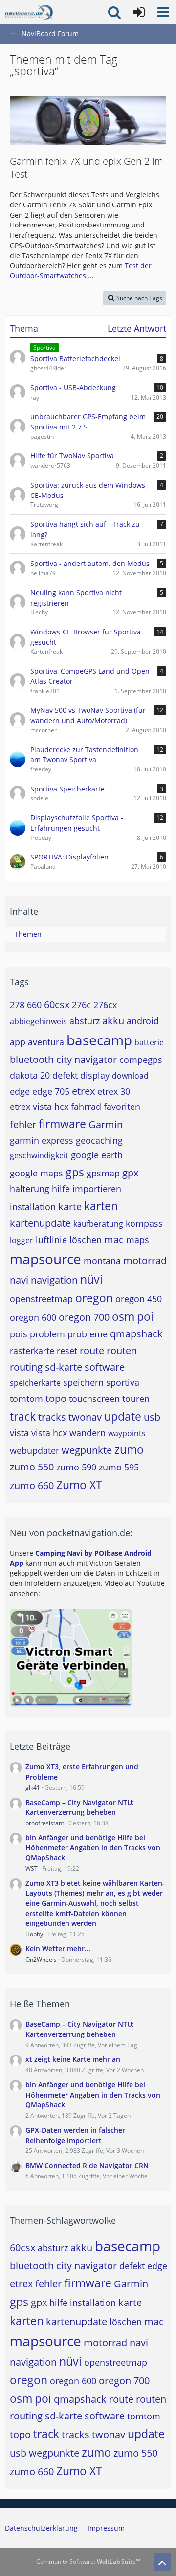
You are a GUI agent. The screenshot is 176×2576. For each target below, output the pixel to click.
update (123, 1416)
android (143, 1021)
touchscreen (94, 1399)
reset (67, 1351)
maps (138, 1240)
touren (136, 1399)
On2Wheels (41, 1959)
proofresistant (45, 1823)
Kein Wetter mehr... (58, 1949)
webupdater (34, 1450)
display (95, 1075)
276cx (105, 1005)
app (18, 1042)
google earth (97, 1155)
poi (145, 1316)
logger (22, 1240)
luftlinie (51, 1240)
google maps (36, 1173)
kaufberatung (98, 1224)
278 (17, 1005)
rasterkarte (32, 1351)
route (92, 1350)
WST (32, 1868)
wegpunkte (87, 1450)
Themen (28, 934)
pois (19, 1334)
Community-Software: (88, 2562)
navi (19, 1280)
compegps (141, 1060)
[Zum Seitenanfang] (162, 2562)
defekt (65, 1075)
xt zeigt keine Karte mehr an (73, 2059)
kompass (144, 1223)
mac (114, 1239)
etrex (83, 1091)
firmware (62, 1124)
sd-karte (64, 1367)
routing (26, 1367)
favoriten (122, 1107)
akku (113, 1021)
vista (19, 1433)
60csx (57, 1005)
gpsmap (103, 1173)
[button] (163, 12)
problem (47, 1334)
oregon (94, 1298)
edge (20, 1091)
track (23, 1416)
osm (123, 1316)
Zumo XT (79, 1485)
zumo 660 (32, 1485)
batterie (149, 1042)
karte (70, 1207)
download (130, 1076)
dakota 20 (30, 1075)
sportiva (123, 1382)
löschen (86, 1240)
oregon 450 (139, 1299)
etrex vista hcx (39, 1107)
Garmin (106, 1124)
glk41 (33, 1788)
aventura (46, 1042)
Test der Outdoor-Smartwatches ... (81, 271)
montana (102, 1261)
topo (56, 1398)
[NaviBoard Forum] (29, 12)
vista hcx (49, 1433)
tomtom (26, 1399)
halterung (30, 1189)
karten (101, 1206)
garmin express (42, 1140)
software (105, 1367)
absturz (85, 1021)
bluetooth (32, 1059)
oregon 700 (84, 1317)
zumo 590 (76, 1467)
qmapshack (136, 1334)
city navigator (87, 1059)
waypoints (127, 1433)
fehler (23, 1124)
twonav (85, 1417)
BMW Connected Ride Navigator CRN (87, 2165)
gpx (130, 1173)
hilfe (61, 1189)
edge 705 (51, 1091)
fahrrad (86, 1107)
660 (34, 1005)
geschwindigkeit (39, 1155)
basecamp (99, 1040)
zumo (129, 1449)
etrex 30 (114, 1091)
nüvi (91, 1279)
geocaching (99, 1140)
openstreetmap (41, 1299)
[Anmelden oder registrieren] (139, 12)
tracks (52, 1417)
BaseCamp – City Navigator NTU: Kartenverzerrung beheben (80, 1808)
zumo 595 (119, 1467)
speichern (83, 1382)
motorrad (145, 1260)
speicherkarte (35, 1383)
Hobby (34, 1934)
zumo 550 (32, 1467)
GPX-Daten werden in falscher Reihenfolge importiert (75, 2135)
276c (81, 1005)
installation (33, 1207)
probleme (88, 1334)
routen (122, 1350)
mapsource (45, 1259)
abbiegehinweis (38, 1021)
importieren (97, 1189)
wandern (88, 1433)
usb (152, 1417)
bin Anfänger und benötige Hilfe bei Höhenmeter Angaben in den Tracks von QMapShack (93, 1848)
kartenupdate (40, 1223)
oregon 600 (33, 1317)
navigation (54, 1280)
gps (75, 1172)
